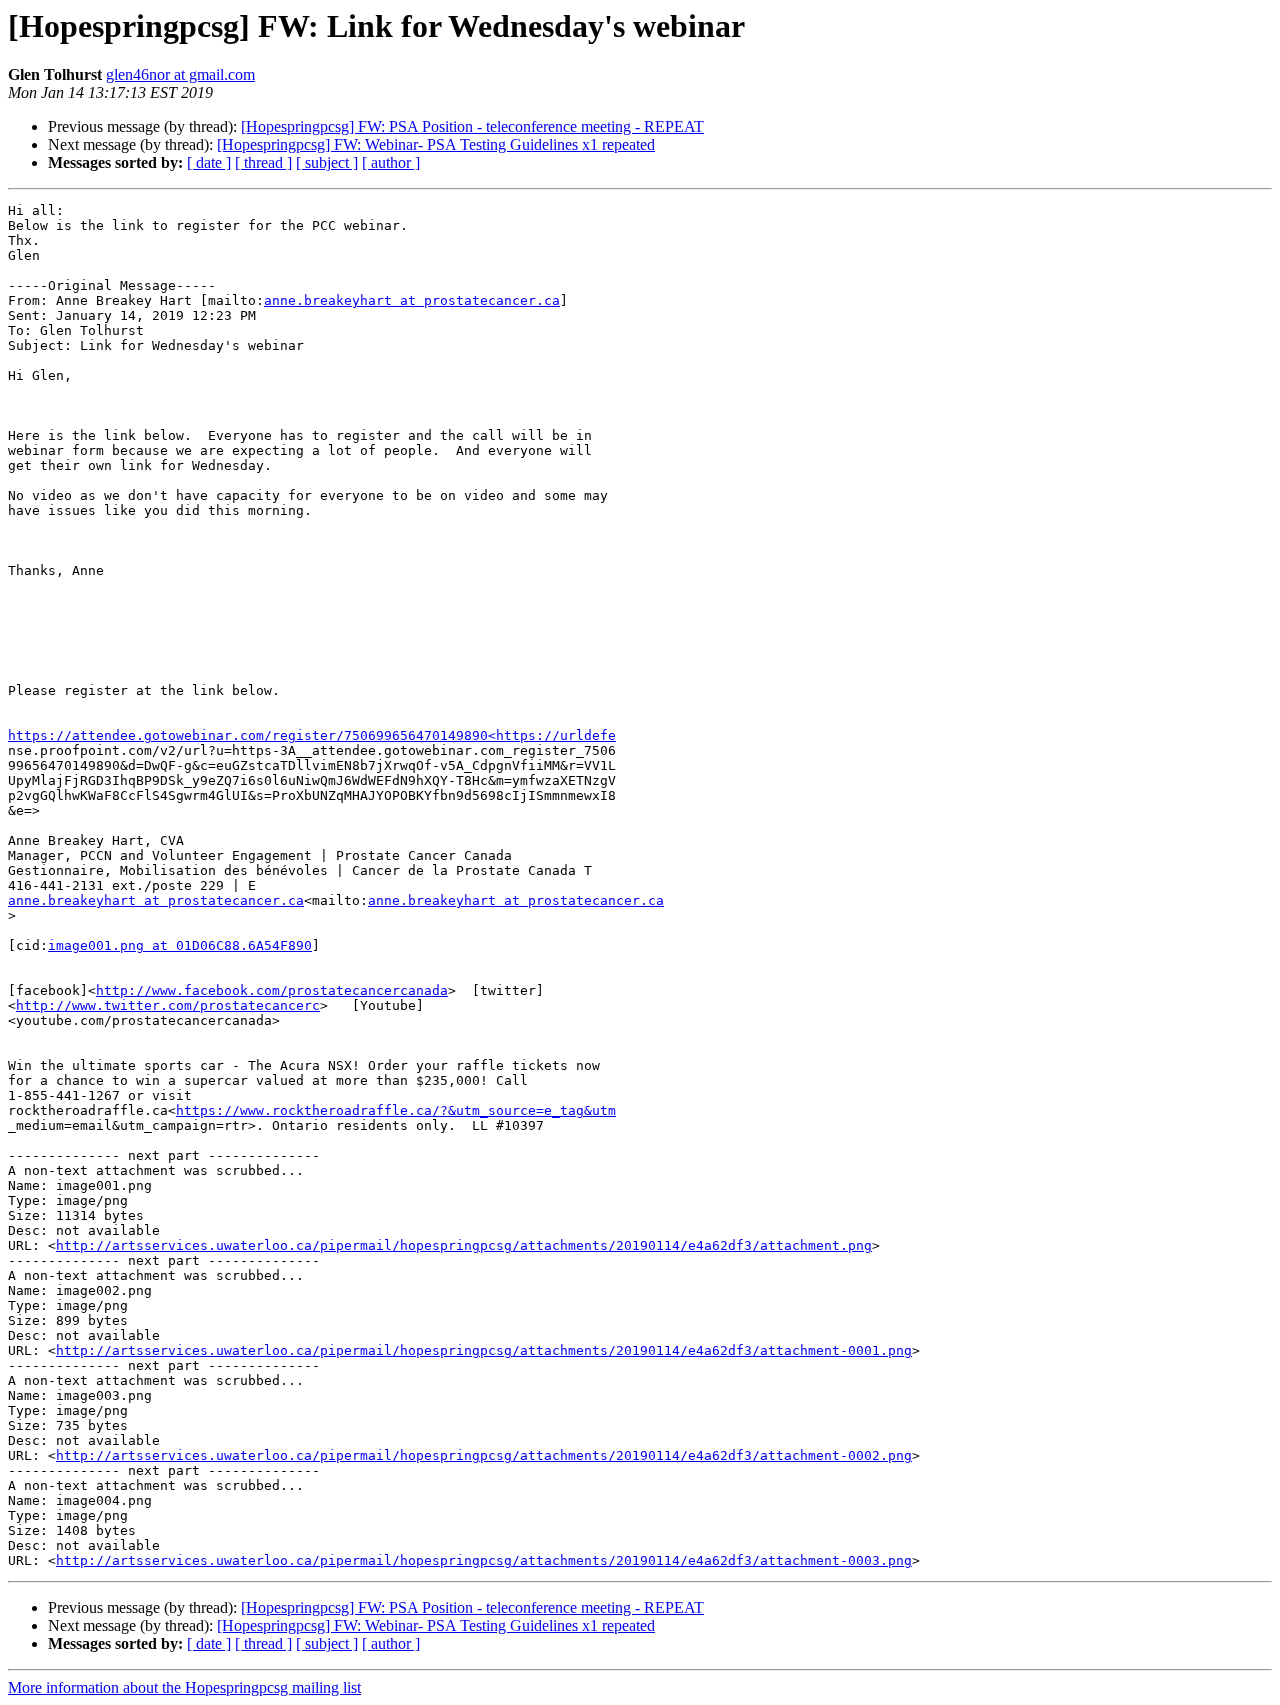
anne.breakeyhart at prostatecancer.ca (412, 300)
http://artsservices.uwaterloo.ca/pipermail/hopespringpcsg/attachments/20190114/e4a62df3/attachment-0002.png (484, 1455)
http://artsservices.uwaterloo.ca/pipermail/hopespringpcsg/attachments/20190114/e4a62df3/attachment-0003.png (484, 1560)
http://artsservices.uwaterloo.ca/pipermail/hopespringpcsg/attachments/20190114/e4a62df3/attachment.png (464, 1245)
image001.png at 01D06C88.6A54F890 (180, 945)
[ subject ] (327, 162)
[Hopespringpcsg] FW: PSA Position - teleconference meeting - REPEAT (472, 126)
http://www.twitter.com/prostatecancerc (168, 1005)
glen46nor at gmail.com (180, 74)
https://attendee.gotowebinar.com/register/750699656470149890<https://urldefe (312, 735)
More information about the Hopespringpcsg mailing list (184, 1687)
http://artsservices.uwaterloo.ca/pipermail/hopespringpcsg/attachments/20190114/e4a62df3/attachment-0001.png (484, 1350)
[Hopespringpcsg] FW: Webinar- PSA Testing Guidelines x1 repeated (436, 144)
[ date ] (209, 162)
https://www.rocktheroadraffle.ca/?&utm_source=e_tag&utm (396, 1110)
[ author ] (391, 162)
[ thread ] (263, 162)
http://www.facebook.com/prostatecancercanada (272, 990)
